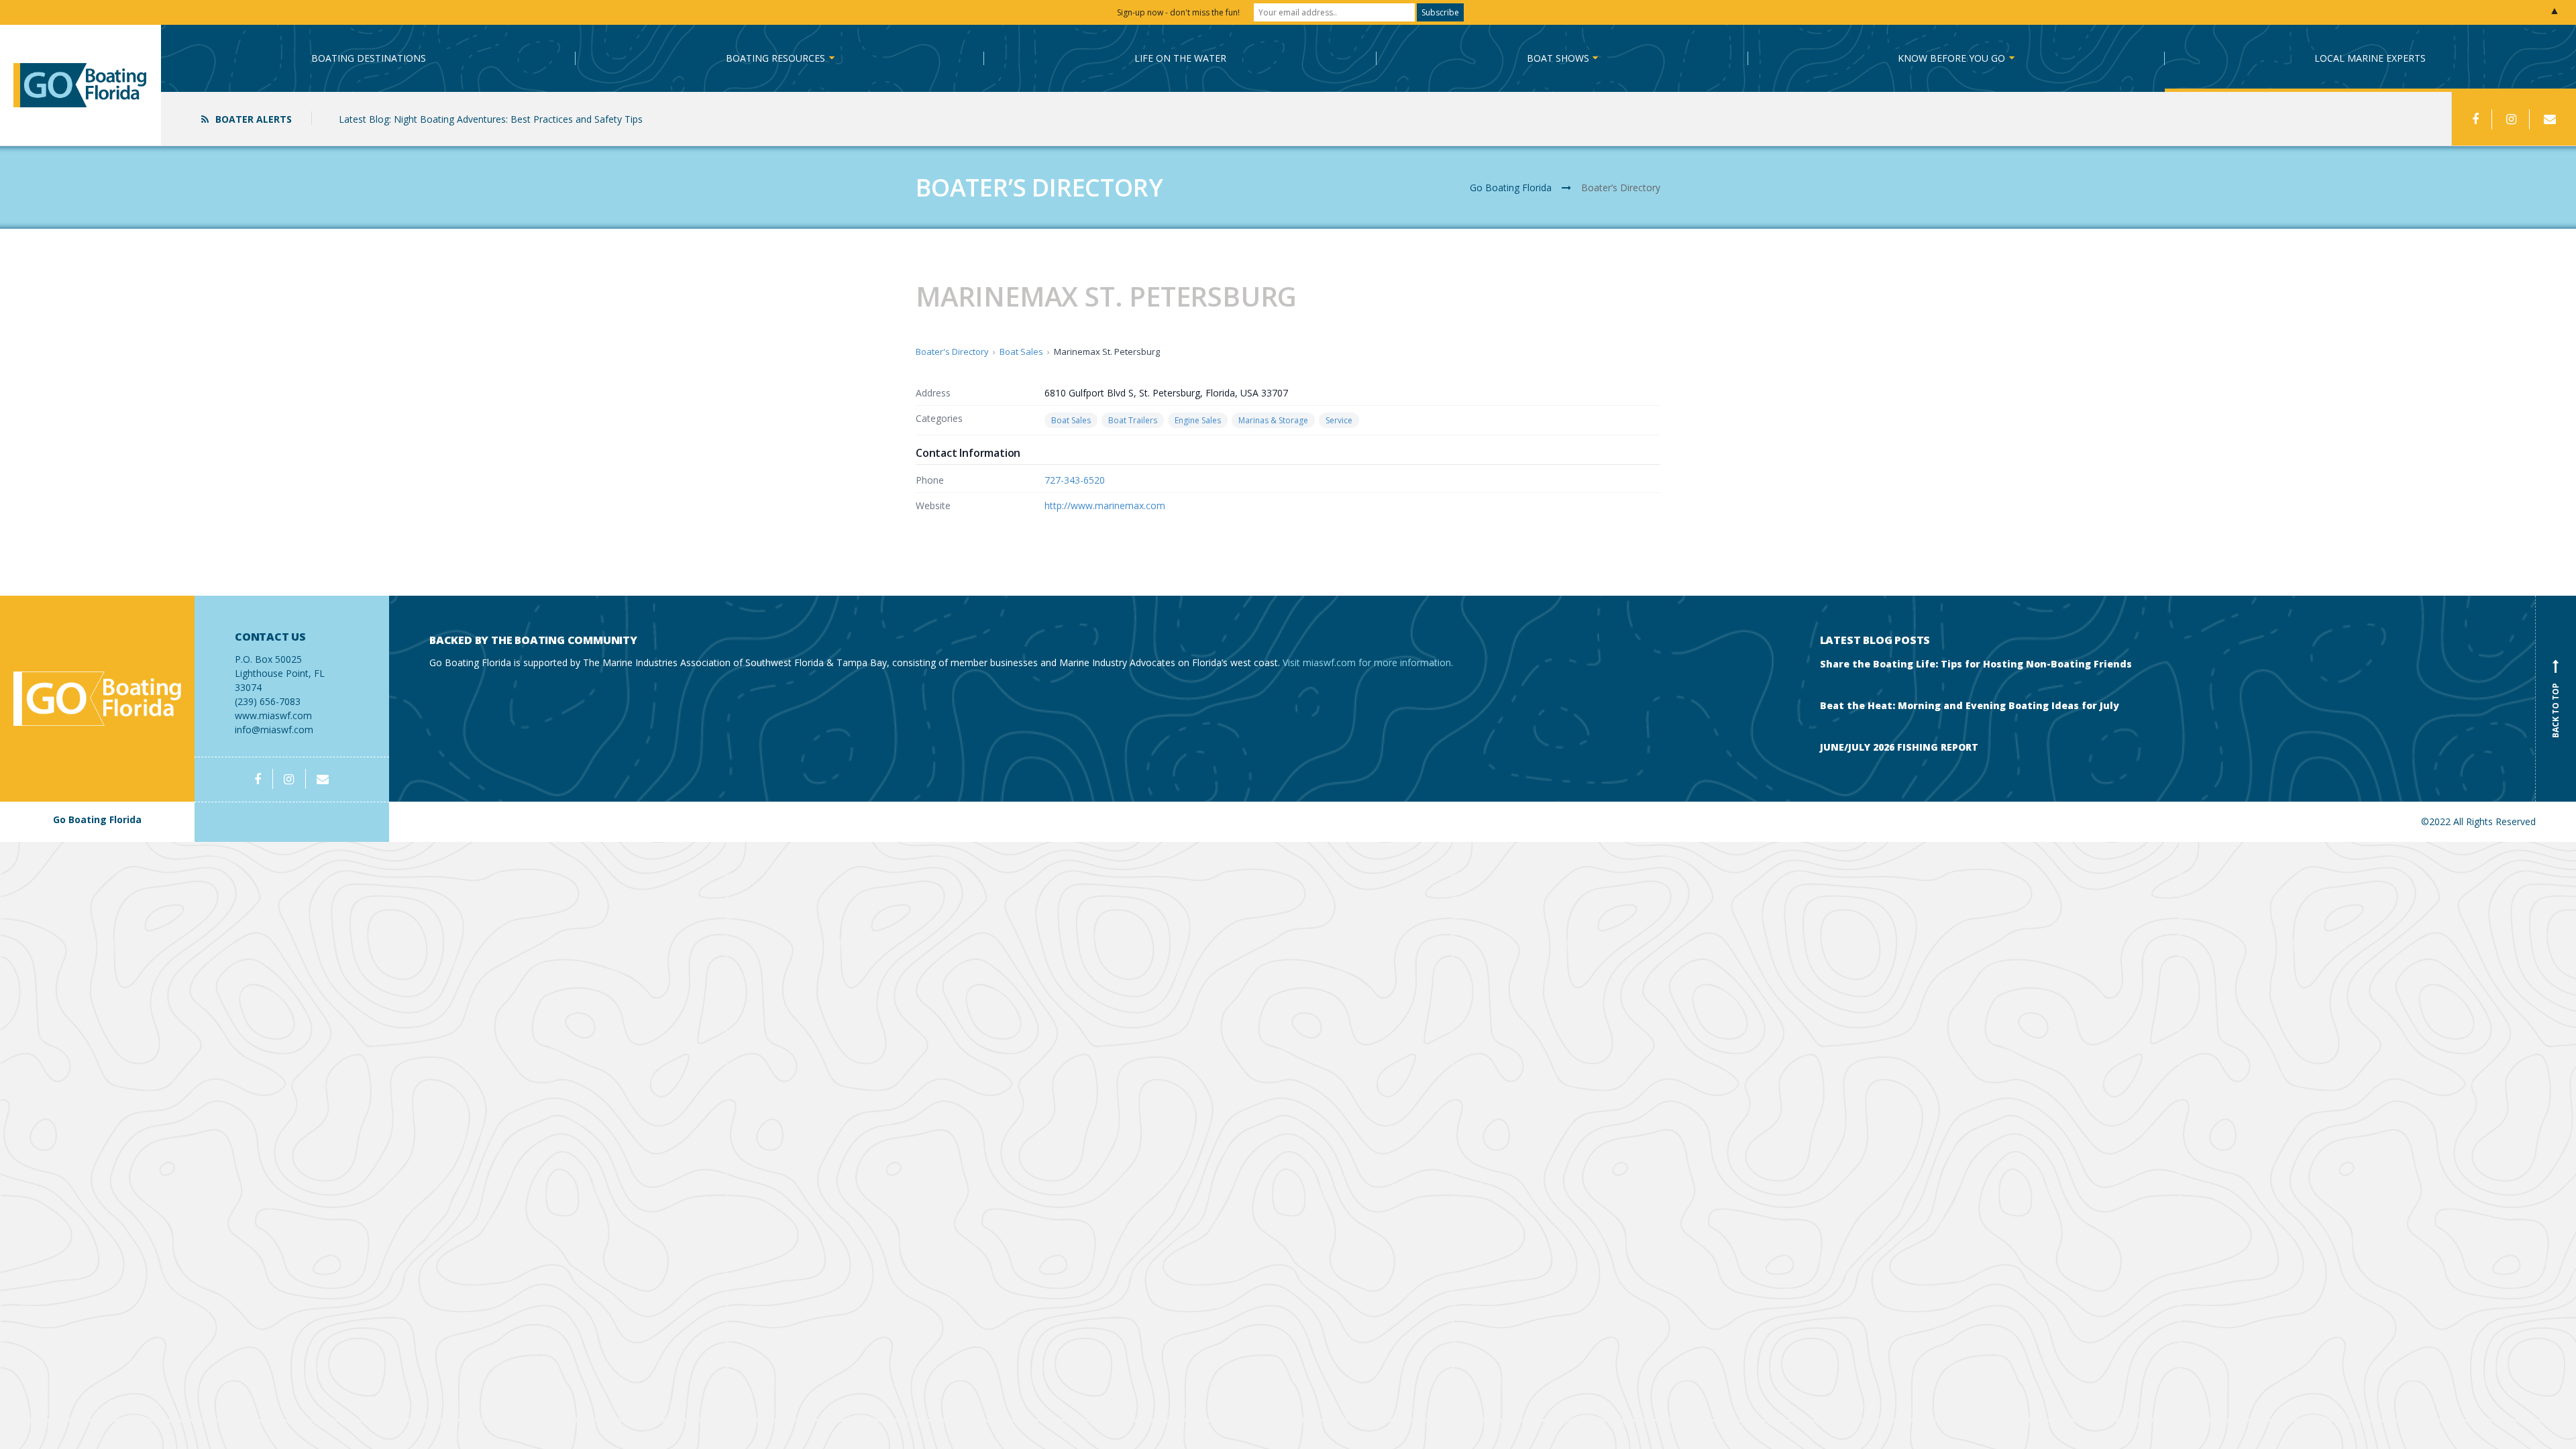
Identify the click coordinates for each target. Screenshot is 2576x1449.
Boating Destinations (369, 58)
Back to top (2556, 701)
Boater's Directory (952, 352)
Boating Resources (775, 58)
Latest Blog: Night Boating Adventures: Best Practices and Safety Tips (491, 119)
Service (1339, 420)
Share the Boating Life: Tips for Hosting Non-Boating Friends (1976, 664)
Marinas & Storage (1273, 420)
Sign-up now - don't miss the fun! (1178, 12)
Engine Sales (1198, 420)
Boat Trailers (1133, 420)
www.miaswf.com (273, 715)
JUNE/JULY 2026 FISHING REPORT (1899, 747)
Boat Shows (1558, 58)
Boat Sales (1021, 352)
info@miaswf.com (274, 730)
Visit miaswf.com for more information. (1368, 662)
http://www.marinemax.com (1105, 505)
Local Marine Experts (2370, 58)
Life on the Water (1180, 58)
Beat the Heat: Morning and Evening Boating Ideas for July (1970, 705)
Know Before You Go (1951, 58)
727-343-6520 (1075, 480)
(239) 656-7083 (280, 669)
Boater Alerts (254, 119)
